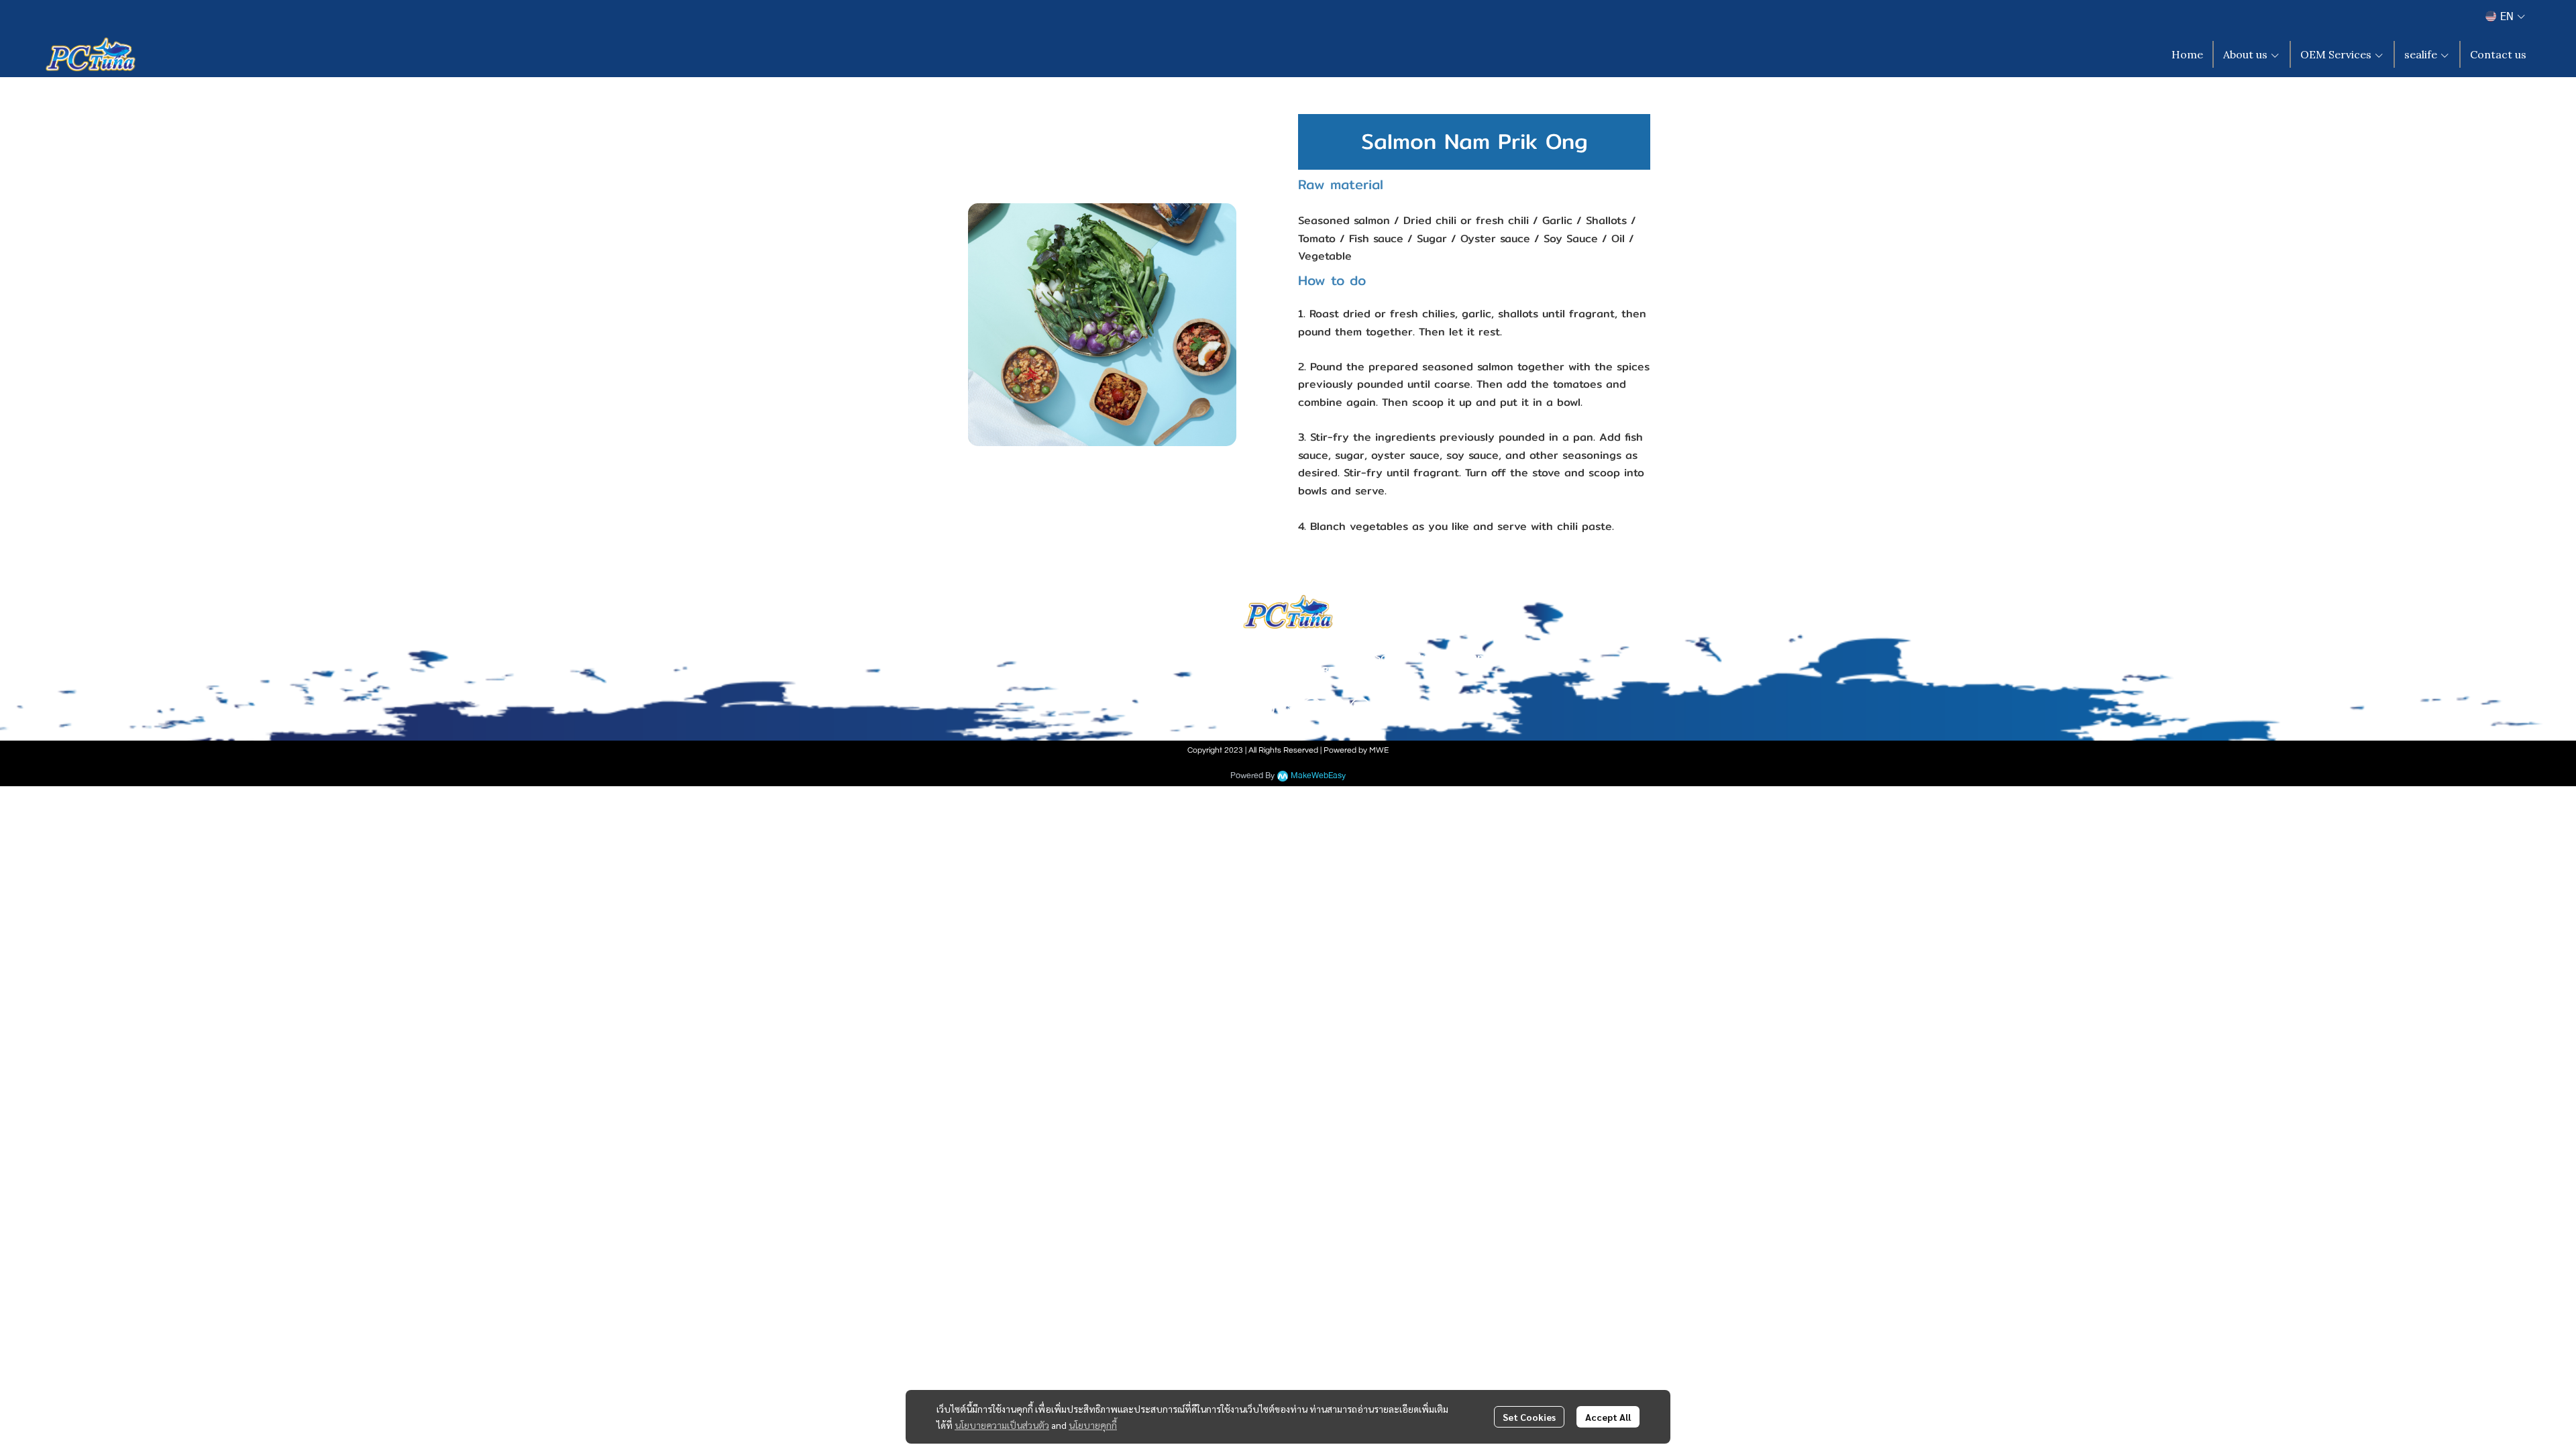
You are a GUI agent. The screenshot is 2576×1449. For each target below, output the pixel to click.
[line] (1288, 708)
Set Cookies (1529, 1417)
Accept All (1608, 1417)
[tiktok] (1312, 708)
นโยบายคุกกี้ (1093, 1425)
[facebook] (1216, 708)
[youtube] (1264, 708)
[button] (2505, 16)
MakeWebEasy (1318, 776)
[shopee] (1336, 708)
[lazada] (1360, 708)
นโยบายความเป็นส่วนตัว (1002, 1425)
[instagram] (1240, 708)
